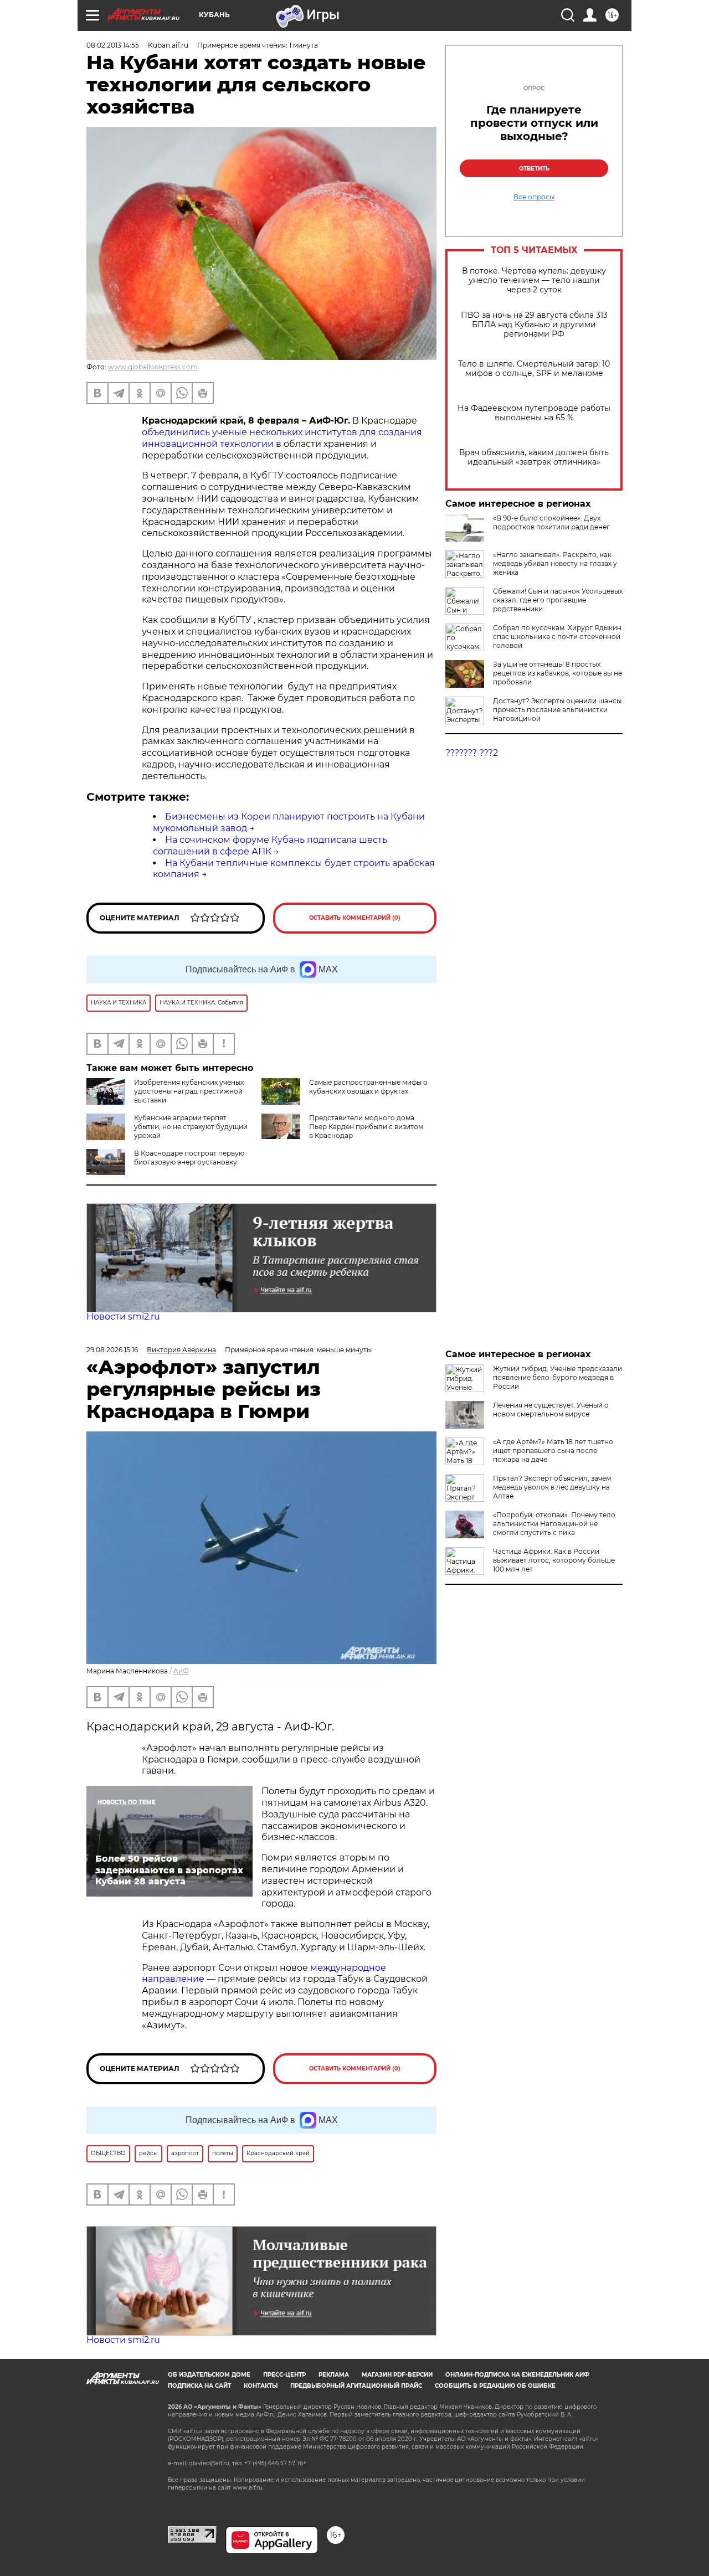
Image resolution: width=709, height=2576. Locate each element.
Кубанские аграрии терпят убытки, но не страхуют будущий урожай (191, 1127)
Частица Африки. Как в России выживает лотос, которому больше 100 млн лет (554, 1560)
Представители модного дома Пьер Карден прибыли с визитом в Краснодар (366, 1127)
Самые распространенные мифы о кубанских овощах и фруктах (368, 1087)
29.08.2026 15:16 (112, 1350)
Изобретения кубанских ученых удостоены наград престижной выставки (189, 1091)
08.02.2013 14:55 (113, 45)
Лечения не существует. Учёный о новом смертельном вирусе (551, 1410)
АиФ (181, 1671)
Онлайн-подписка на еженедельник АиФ (517, 2375)
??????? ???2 (472, 753)
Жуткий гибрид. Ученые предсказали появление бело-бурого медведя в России (558, 1377)
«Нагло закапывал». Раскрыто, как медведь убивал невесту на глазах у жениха (555, 563)
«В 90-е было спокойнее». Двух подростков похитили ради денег (551, 522)
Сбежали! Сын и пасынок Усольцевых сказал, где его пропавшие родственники (558, 600)
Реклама (334, 2375)
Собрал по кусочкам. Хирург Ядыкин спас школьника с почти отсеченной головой (557, 637)
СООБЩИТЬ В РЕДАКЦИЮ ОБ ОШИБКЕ (495, 2386)
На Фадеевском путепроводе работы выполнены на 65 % (534, 413)
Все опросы (534, 197)
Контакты (261, 2386)
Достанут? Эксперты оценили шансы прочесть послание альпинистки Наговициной (557, 710)
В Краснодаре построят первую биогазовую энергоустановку (189, 1158)
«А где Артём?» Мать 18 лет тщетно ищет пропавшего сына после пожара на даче (553, 1451)
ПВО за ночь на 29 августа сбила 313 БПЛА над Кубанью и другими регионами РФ (534, 325)
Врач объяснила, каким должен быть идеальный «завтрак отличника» (534, 457)
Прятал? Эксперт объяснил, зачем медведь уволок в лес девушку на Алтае (552, 1487)
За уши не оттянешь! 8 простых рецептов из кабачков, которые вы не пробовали (558, 673)
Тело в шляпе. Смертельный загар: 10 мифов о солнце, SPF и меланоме (534, 369)
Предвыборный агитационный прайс (356, 2386)
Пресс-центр (284, 2375)
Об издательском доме (209, 2375)
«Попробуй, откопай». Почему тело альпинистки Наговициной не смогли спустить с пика (554, 1524)
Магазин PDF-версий (397, 2375)
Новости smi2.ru (123, 1317)
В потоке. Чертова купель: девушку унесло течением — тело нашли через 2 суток (534, 280)
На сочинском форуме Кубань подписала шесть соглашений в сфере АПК (270, 846)
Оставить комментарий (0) (355, 918)
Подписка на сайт (199, 2386)
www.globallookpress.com (153, 367)
